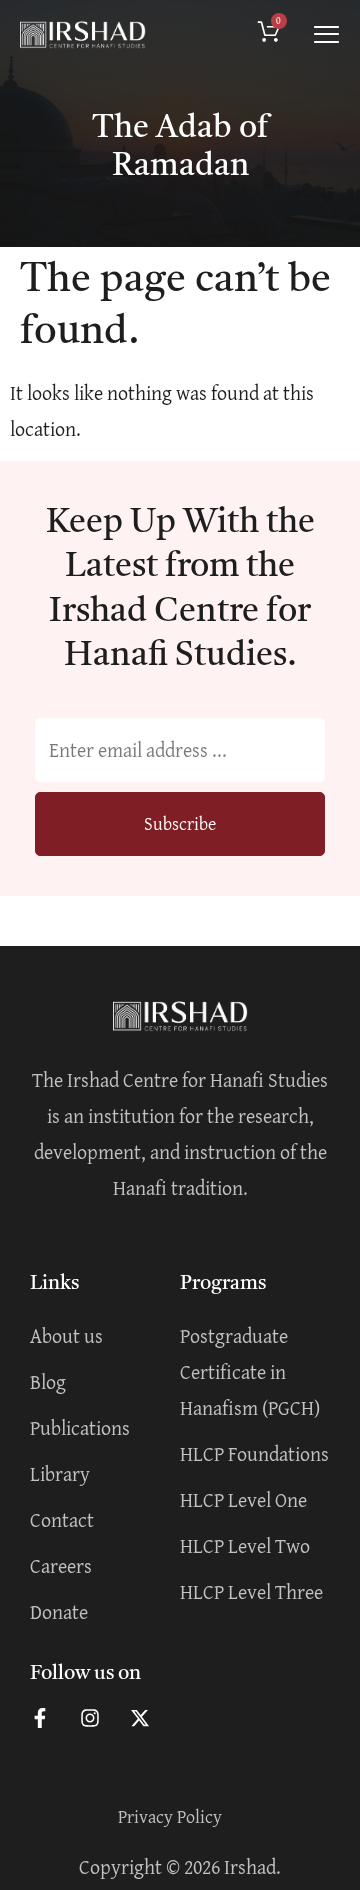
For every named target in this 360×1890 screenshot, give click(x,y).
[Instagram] (90, 1718)
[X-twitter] (140, 1718)
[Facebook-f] (40, 1718)
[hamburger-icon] (326, 35)
